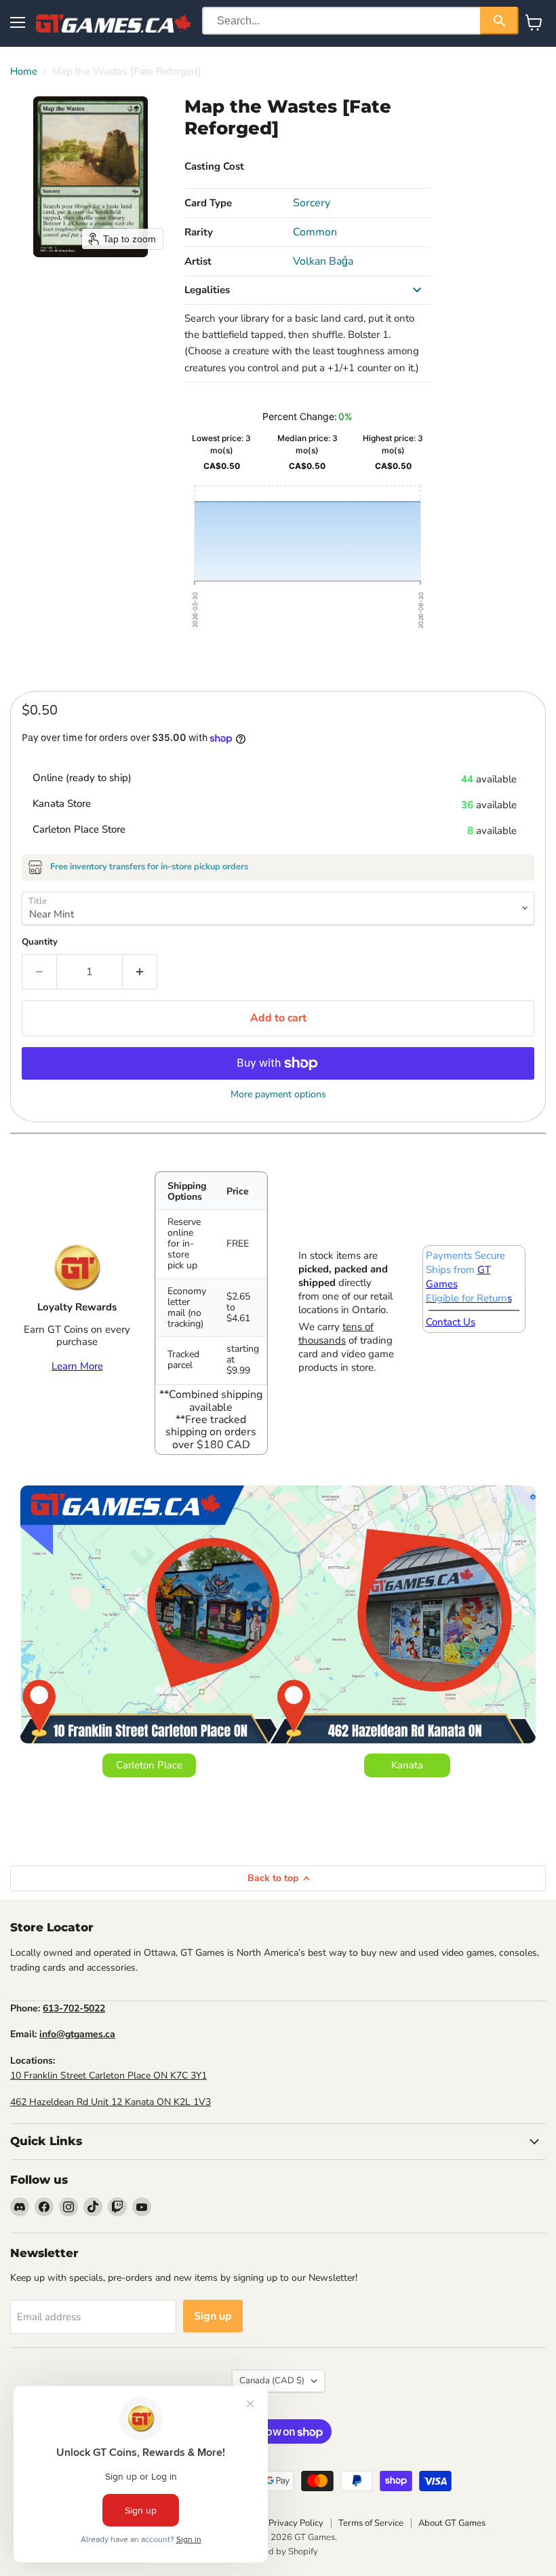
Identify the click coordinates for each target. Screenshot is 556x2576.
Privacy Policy (296, 2523)
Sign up (213, 2316)
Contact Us (451, 1322)
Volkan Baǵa (323, 261)
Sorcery (312, 203)
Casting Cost (214, 166)
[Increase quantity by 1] (140, 972)
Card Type (208, 203)
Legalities (207, 290)
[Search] (499, 21)
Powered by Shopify (278, 2552)
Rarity (199, 232)
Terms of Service (371, 2523)
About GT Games (452, 2523)
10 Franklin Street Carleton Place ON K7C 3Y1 (108, 2076)
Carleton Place (149, 1765)
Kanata (407, 1765)
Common (315, 232)
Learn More (77, 1366)
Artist (198, 261)
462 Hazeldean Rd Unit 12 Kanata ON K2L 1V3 (111, 2102)
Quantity (40, 942)
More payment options (278, 1095)
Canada (272, 2381)
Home (24, 72)
